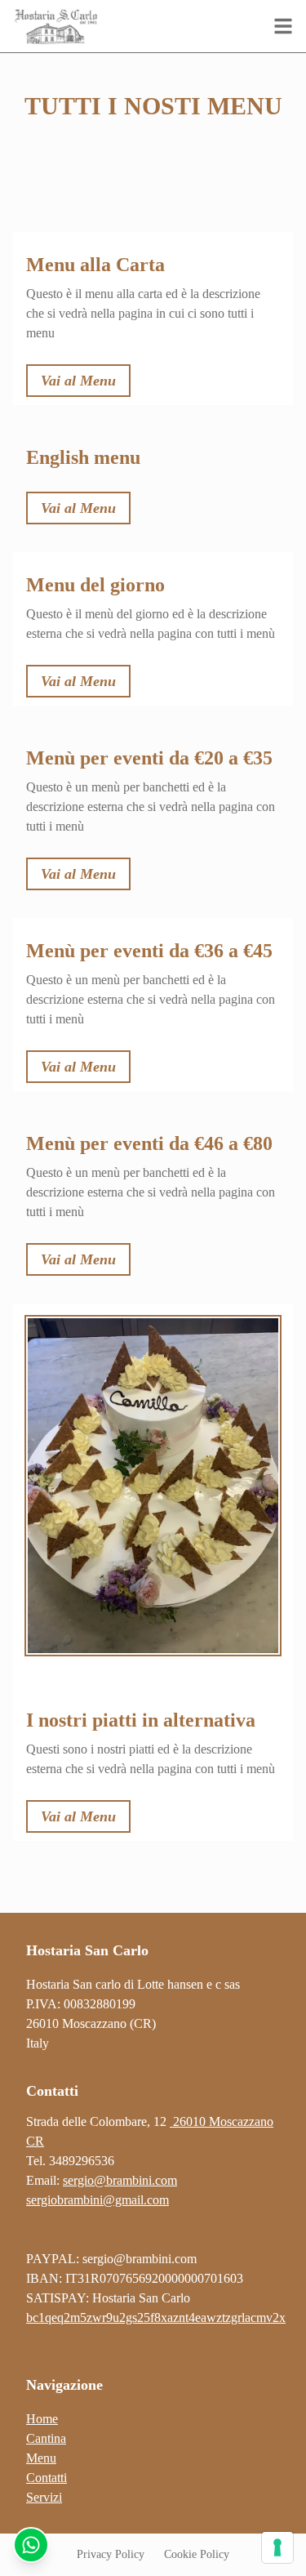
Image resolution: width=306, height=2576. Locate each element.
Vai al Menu (78, 381)
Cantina (46, 2438)
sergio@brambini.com (140, 2259)
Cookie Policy (197, 2554)
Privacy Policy (111, 2554)
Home (42, 2419)
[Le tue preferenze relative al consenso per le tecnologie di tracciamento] (277, 2547)
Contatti (47, 2478)
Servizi (44, 2497)
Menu (41, 2458)
